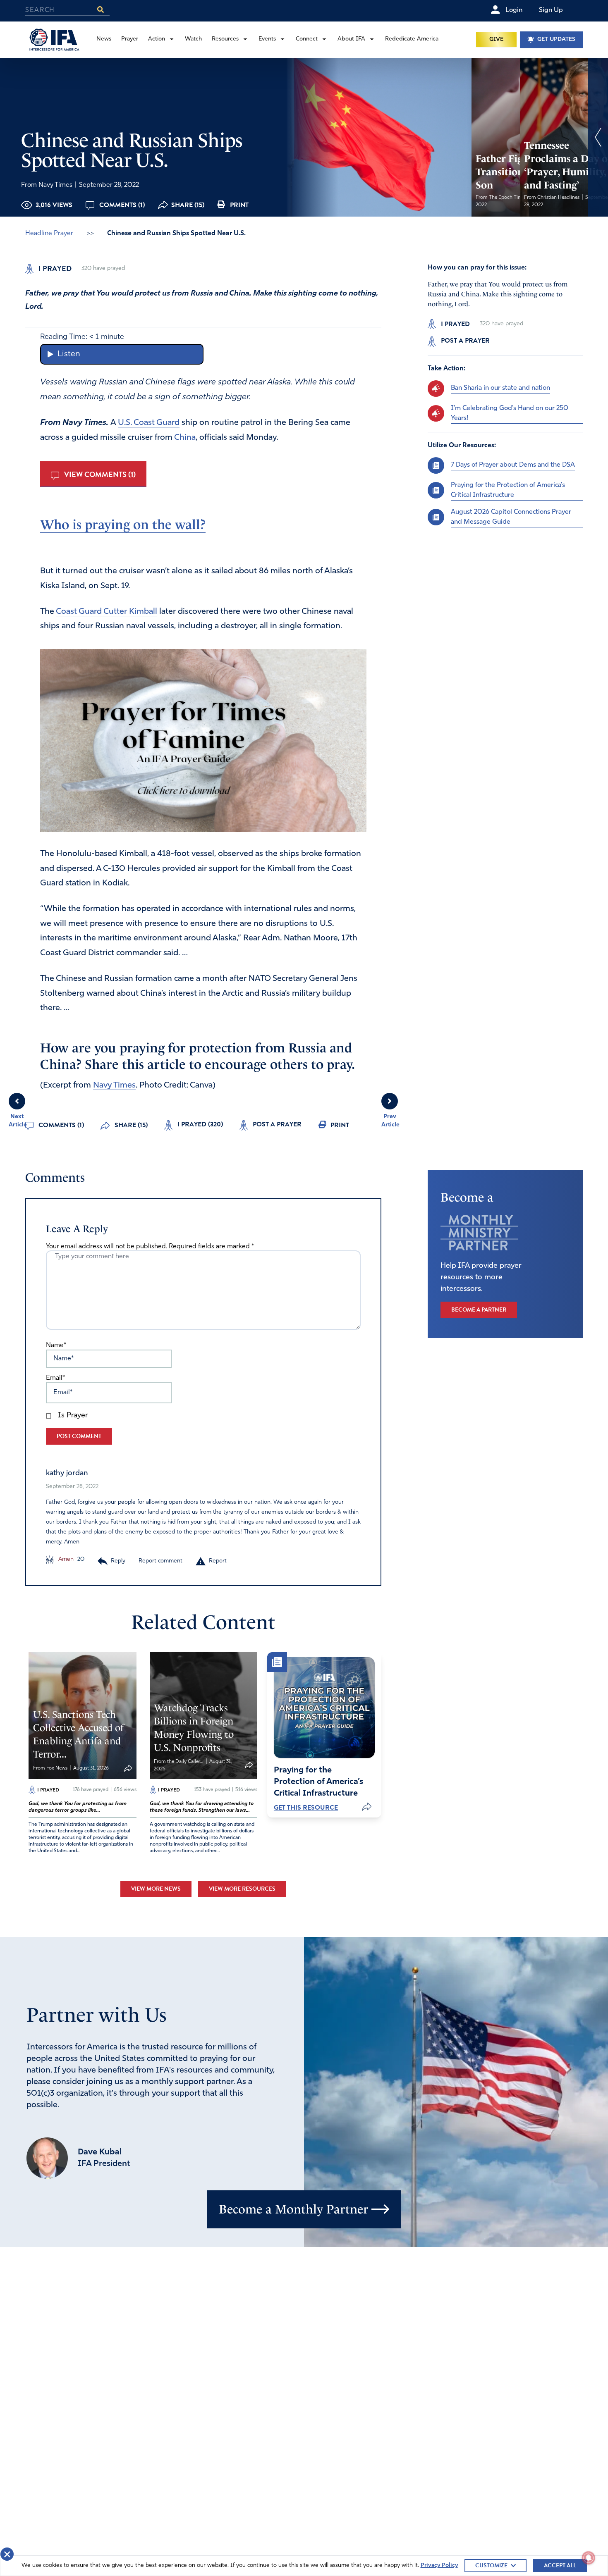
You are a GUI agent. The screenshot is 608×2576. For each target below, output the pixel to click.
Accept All (560, 2565)
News (104, 39)
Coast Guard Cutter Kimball (107, 612)
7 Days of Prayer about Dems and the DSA (513, 465)
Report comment (160, 1561)
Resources (225, 39)
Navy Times (114, 1085)
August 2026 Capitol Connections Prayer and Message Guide (511, 517)
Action (157, 39)
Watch (193, 39)
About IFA (351, 39)
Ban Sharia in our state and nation (500, 388)
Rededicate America (412, 39)
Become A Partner (479, 1310)
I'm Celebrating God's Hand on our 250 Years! (510, 413)
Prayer (130, 39)
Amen (65, 1559)
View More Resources (242, 1889)
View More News (156, 1889)
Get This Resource (306, 1808)
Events (267, 39)
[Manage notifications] (589, 2558)
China (185, 438)
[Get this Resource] (324, 1708)
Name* (56, 1345)
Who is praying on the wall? (123, 525)
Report (218, 1561)
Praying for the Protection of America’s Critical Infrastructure (508, 490)
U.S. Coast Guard (149, 423)
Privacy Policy (439, 2565)
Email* (55, 1378)
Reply (118, 1561)
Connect (307, 39)
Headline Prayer (49, 234)
